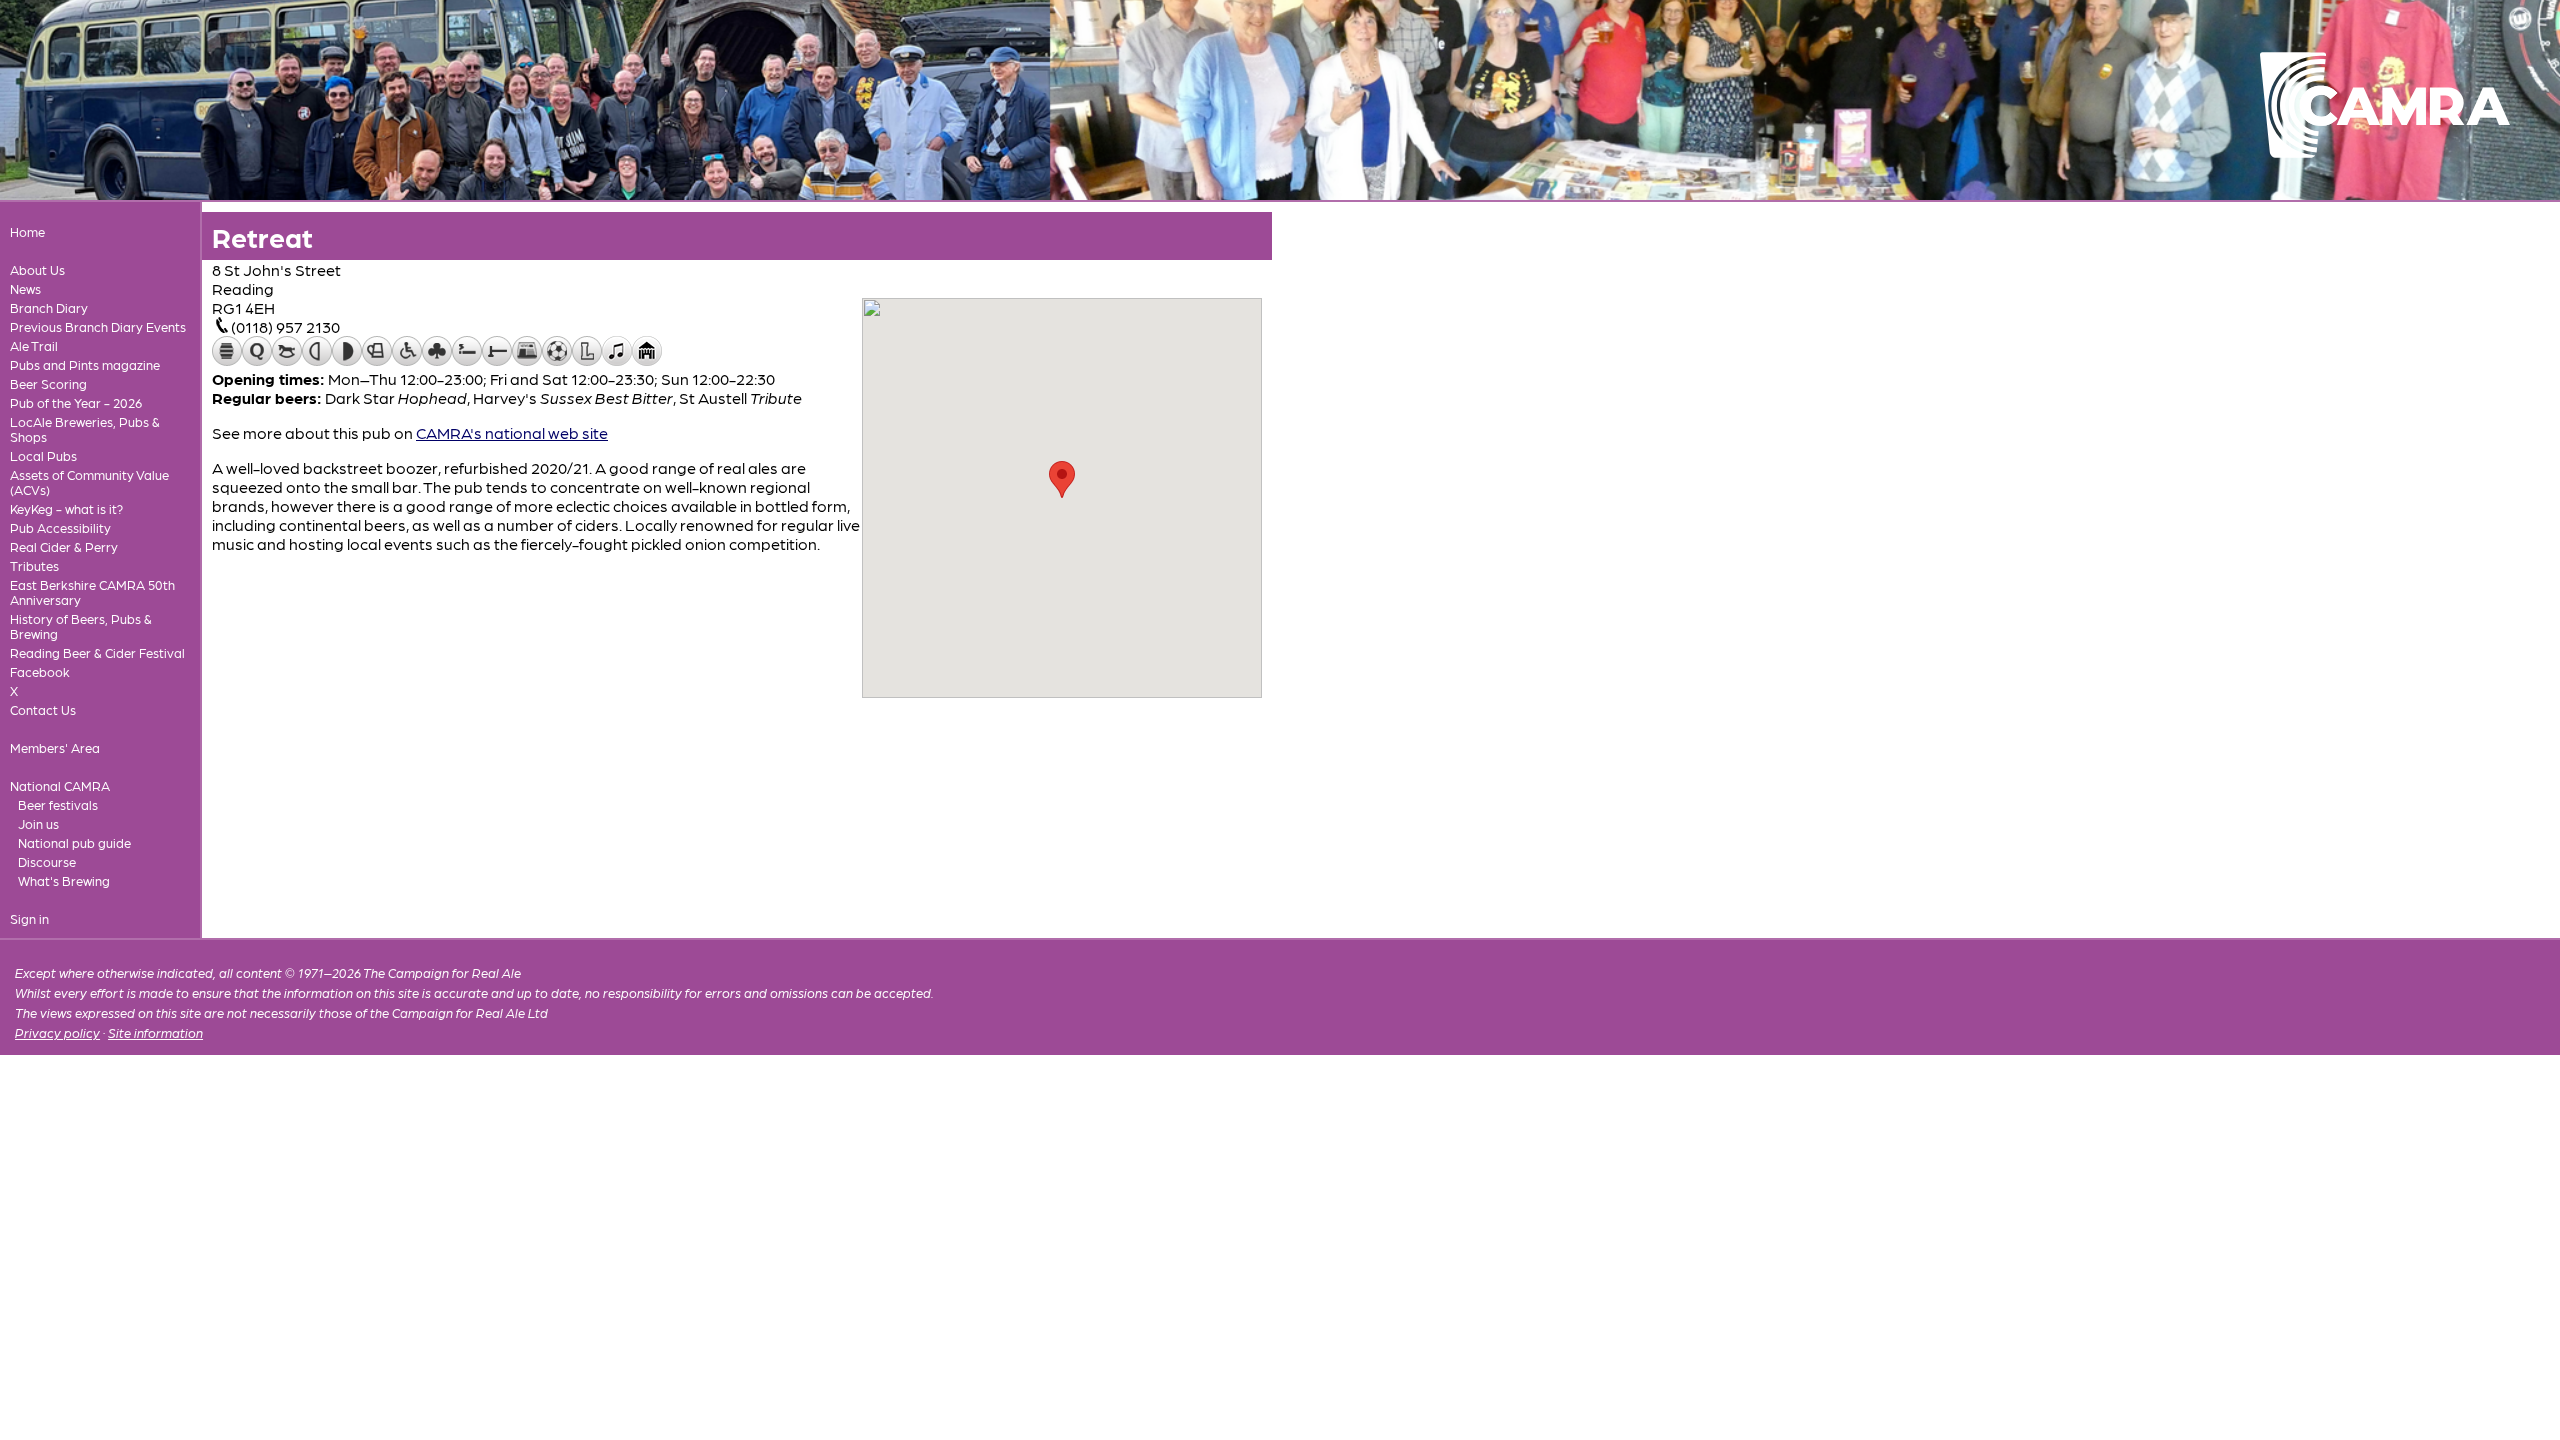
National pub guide (74, 842)
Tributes (34, 565)
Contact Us (43, 709)
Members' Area (55, 747)
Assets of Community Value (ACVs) (89, 482)
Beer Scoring (48, 383)
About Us (37, 269)
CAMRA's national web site (512, 432)
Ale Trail (34, 345)
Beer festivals (58, 804)
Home (27, 231)
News (25, 288)
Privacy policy (57, 1032)
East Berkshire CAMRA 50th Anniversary (92, 592)
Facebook (40, 671)
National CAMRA (60, 785)
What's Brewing (64, 880)
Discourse (47, 861)
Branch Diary (49, 307)
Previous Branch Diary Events (98, 326)
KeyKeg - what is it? (66, 508)
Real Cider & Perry (64, 546)
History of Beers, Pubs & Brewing (81, 626)
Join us (38, 823)
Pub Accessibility (60, 527)
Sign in (29, 918)
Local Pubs (43, 455)
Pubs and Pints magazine (85, 364)
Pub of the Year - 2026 (76, 402)
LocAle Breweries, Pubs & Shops (85, 429)
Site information (155, 1032)
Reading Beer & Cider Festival (97, 652)
